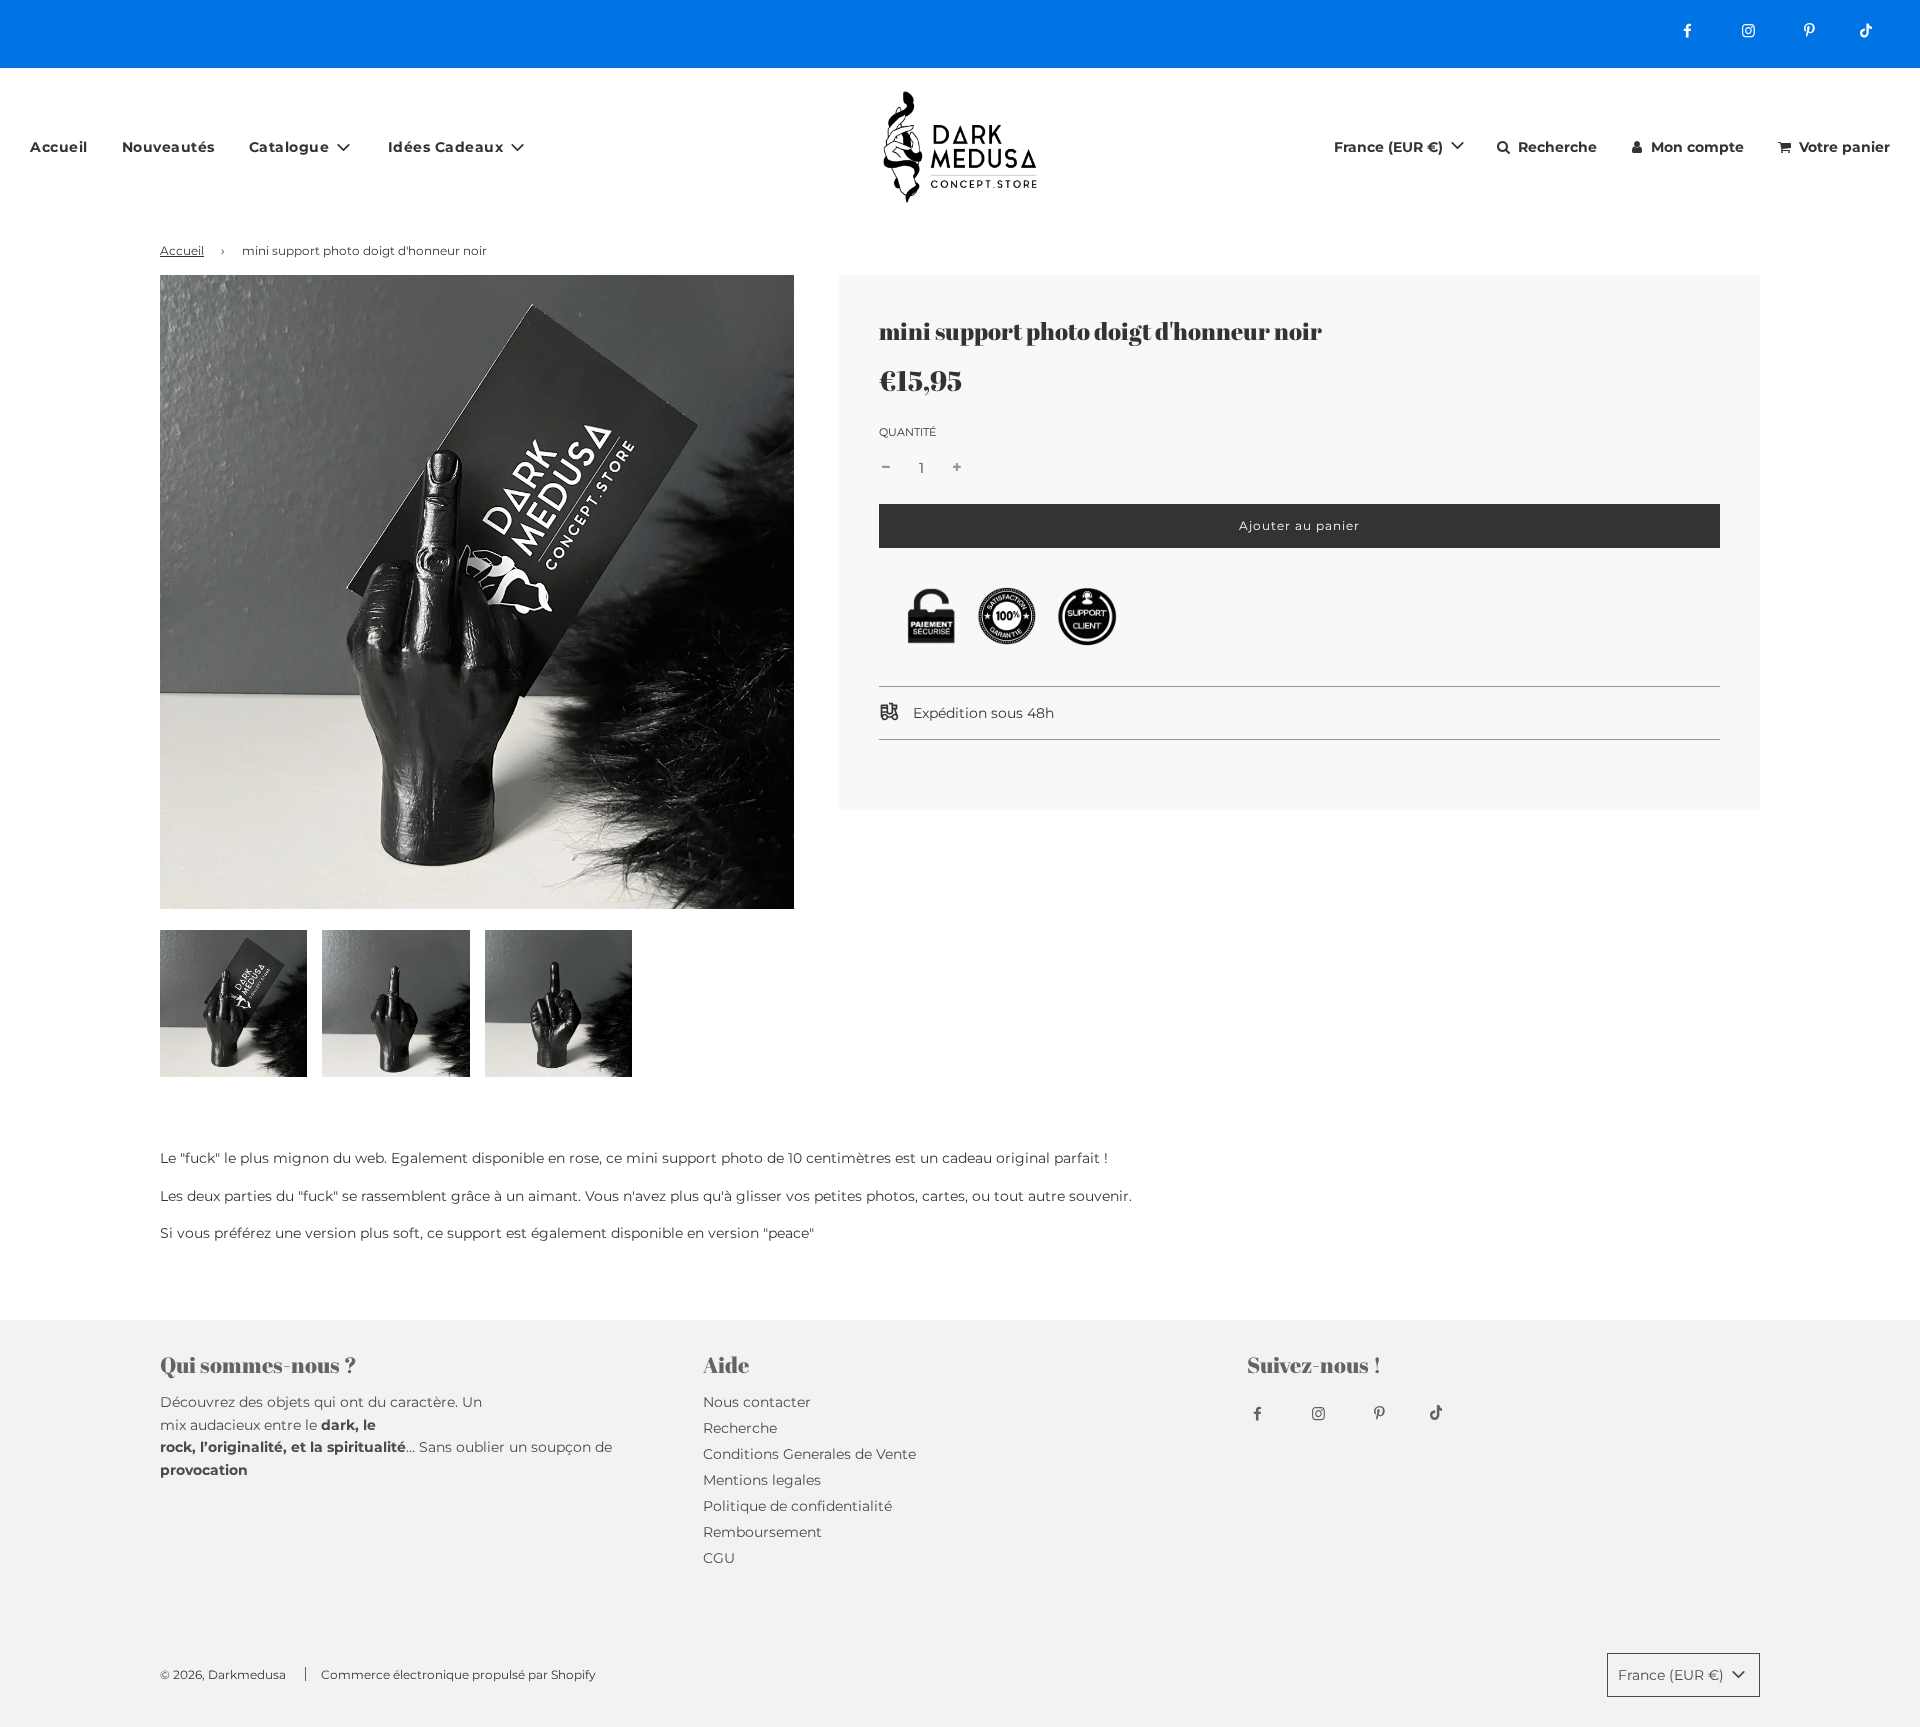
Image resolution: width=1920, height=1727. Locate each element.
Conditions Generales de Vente (809, 1454)
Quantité (907, 432)
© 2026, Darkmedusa (223, 1674)
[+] (957, 468)
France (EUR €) (1390, 146)
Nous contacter (757, 1402)
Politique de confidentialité (797, 1506)
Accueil (59, 146)
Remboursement (762, 1532)
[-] (886, 468)
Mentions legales (762, 1480)
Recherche (740, 1428)
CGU (719, 1558)
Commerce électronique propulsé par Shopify (458, 1674)
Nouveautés (168, 146)
